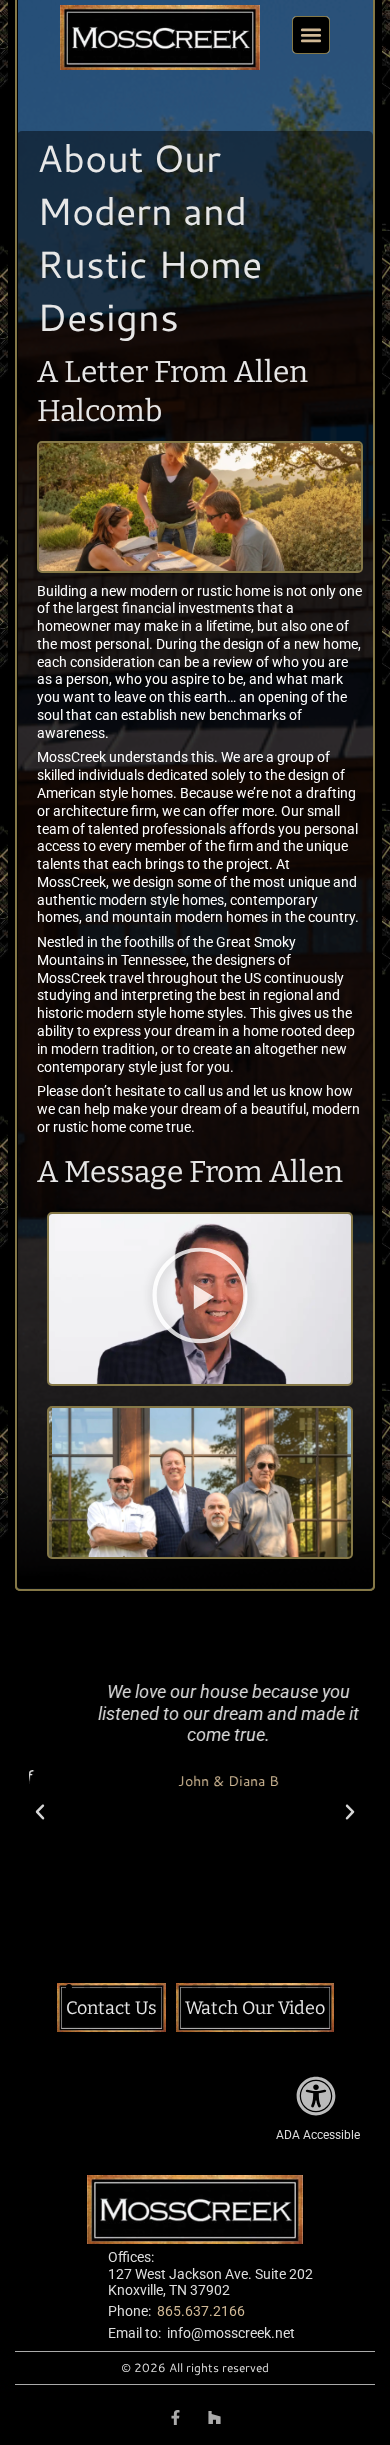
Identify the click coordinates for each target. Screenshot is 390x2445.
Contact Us (111, 2008)
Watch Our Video (255, 2008)
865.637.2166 (201, 2311)
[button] (311, 35)
